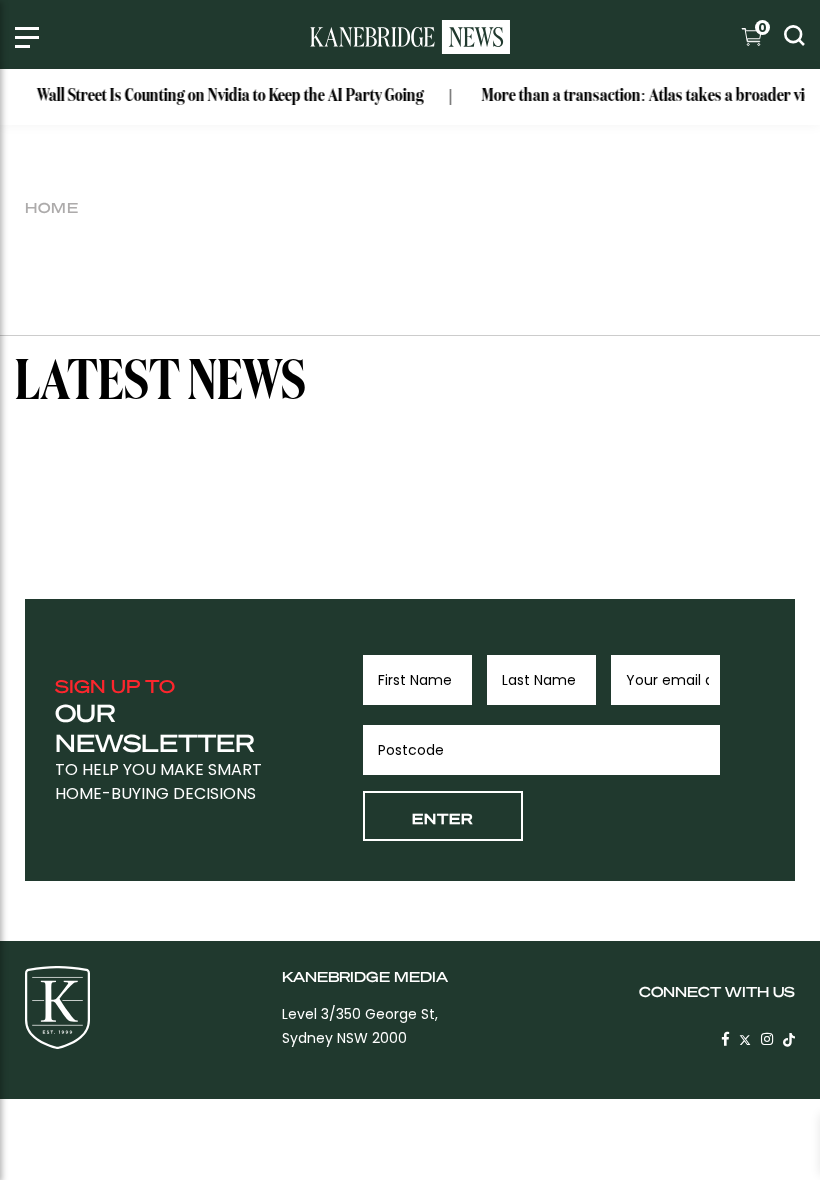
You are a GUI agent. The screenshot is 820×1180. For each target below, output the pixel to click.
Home (52, 207)
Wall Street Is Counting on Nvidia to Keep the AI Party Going (222, 96)
